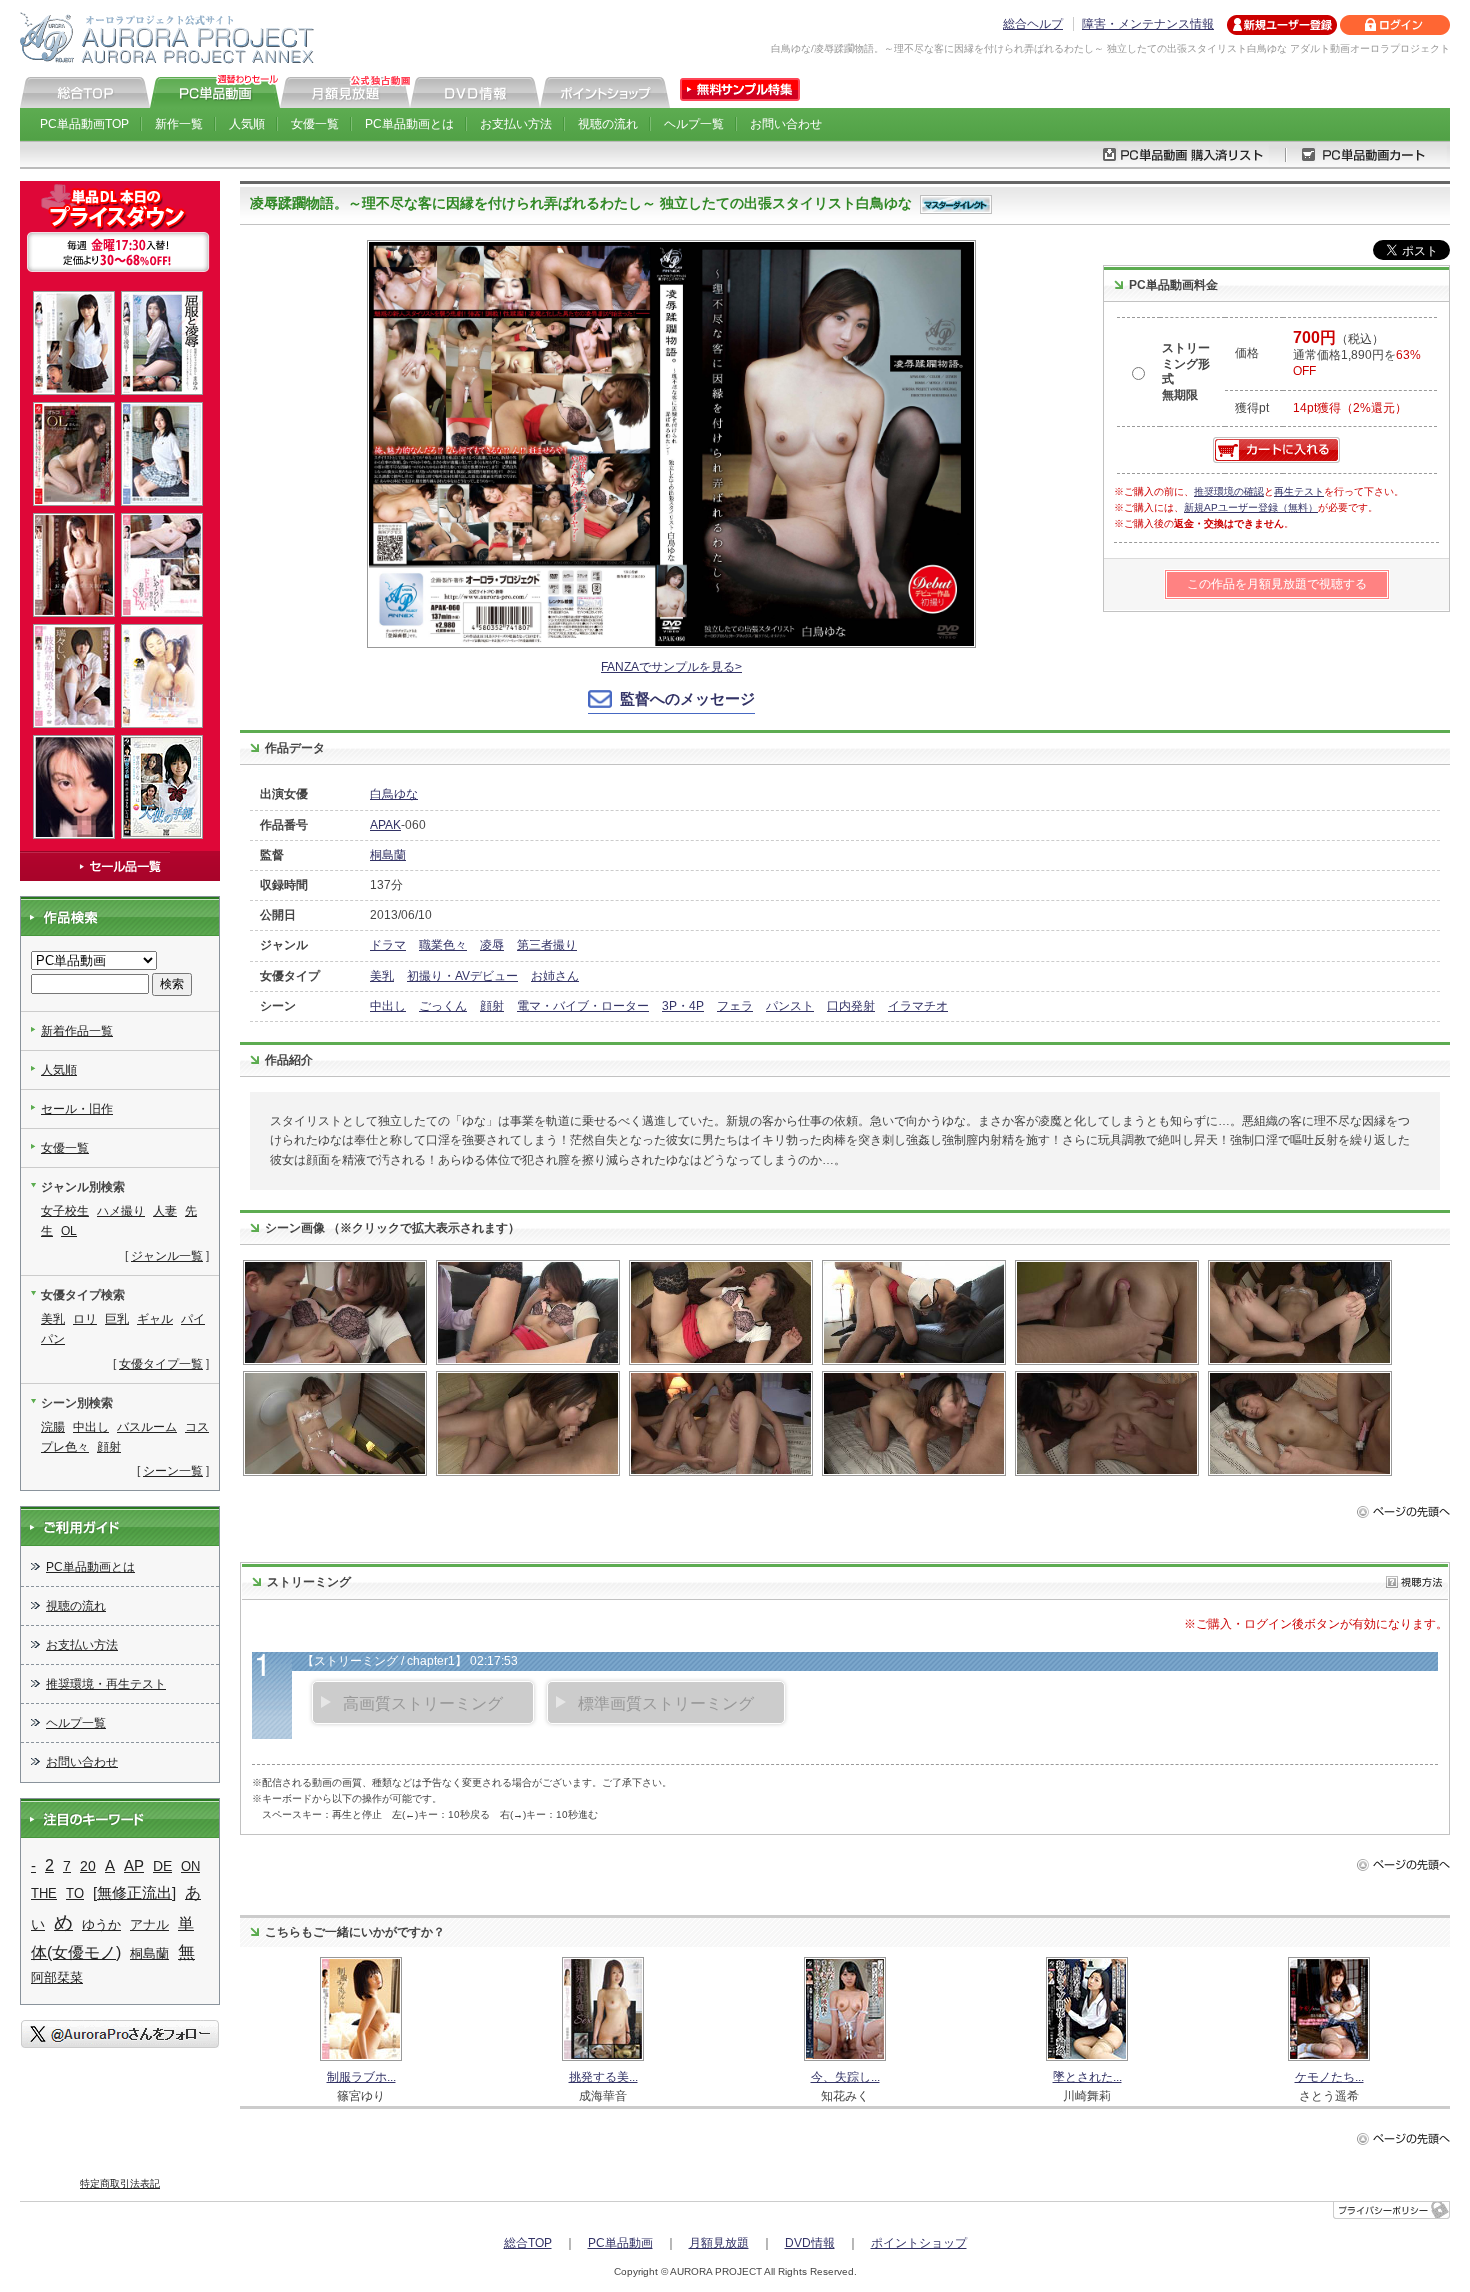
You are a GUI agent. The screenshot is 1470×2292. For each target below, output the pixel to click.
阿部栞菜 (57, 1977)
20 (88, 1866)
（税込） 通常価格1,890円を (1357, 355)
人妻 (165, 1211)
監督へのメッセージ (687, 698)
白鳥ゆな (394, 794)
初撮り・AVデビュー (462, 976)
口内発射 (851, 1006)
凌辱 (492, 945)
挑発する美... (603, 2077)
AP (134, 1866)
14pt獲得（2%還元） (1350, 408)
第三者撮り (547, 945)
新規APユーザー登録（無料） (1251, 507)
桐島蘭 (388, 855)
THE (44, 1893)
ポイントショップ (919, 2243)
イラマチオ (918, 1006)
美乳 (382, 976)
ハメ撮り (121, 1211)
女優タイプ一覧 (161, 1364)
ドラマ (388, 945)
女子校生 (65, 1211)
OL (69, 1231)
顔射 (492, 1006)
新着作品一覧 (77, 1031)
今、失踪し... (845, 2077)
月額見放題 (719, 2243)
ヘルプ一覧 (694, 124)
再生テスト (1299, 491)
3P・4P (683, 1006)
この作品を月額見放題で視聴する (1277, 584)
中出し (388, 1006)
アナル (149, 1924)
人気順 (247, 124)
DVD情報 (810, 2243)
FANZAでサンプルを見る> (671, 667)
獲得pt (1252, 408)
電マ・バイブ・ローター (583, 1006)
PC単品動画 (620, 2243)
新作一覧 (179, 124)
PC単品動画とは (409, 124)
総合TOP (528, 2243)
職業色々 (443, 945)
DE (162, 1866)
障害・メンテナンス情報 (1148, 24)
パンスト (790, 1006)
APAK (385, 825)
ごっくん (443, 1006)
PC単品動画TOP (84, 124)
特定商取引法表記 (120, 2183)
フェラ (735, 1006)
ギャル (155, 1319)
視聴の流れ (608, 124)
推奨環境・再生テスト (106, 1684)
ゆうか (101, 1924)
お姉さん (555, 976)
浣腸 (53, 1427)
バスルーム (147, 1427)
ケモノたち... (1329, 2077)
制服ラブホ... (361, 2077)
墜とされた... (1087, 2077)
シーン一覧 (173, 1471)
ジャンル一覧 (167, 1256)
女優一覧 (315, 124)
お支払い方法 (516, 124)
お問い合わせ (786, 124)
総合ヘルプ (1033, 24)
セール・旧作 (77, 1109)
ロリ (85, 1319)
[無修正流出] (134, 1893)
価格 (1247, 353)
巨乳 (117, 1319)
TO (75, 1893)
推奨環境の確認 (1229, 491)
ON (190, 1866)
